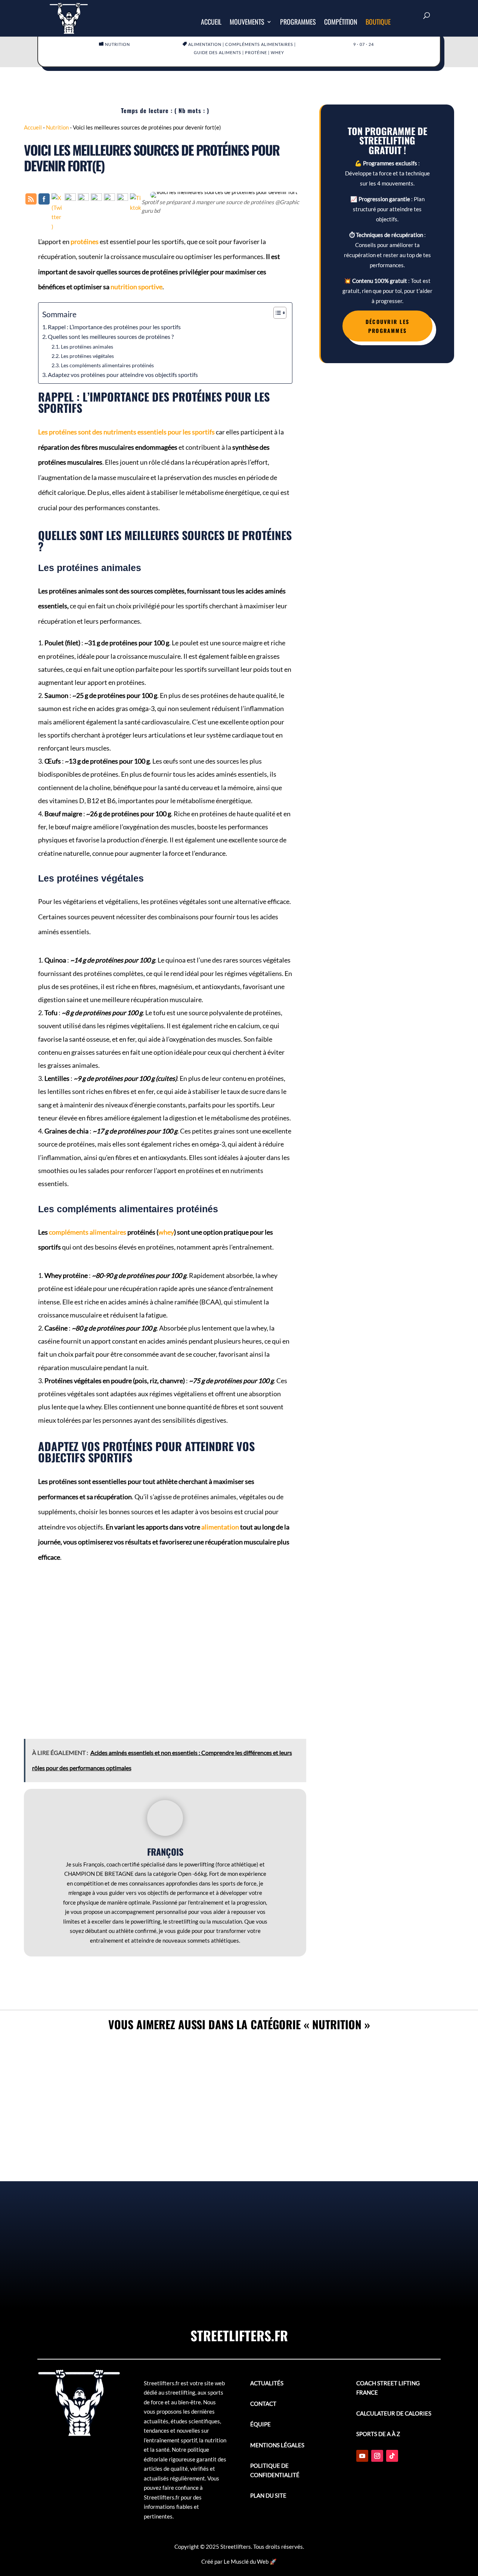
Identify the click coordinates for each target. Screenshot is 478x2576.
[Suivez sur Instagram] (377, 2456)
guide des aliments (218, 52)
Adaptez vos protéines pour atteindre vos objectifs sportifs (123, 375)
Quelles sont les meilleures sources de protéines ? (111, 336)
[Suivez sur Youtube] (362, 2456)
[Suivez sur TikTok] (392, 2456)
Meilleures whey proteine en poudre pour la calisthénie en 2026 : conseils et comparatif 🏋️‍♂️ (239, 2064)
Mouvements (247, 23)
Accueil (211, 23)
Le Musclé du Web (246, 2561)
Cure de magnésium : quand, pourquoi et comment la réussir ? (239, 2154)
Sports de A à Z (378, 2434)
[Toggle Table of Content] (276, 313)
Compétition (341, 23)
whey (277, 52)
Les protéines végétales (87, 356)
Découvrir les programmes (387, 326)
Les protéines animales (87, 347)
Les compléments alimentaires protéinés (107, 365)
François (165, 1852)
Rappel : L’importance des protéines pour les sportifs (114, 327)
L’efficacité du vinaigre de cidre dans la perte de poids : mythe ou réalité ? (239, 2245)
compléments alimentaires (259, 44)
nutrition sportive (136, 287)
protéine (256, 52)
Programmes (298, 23)
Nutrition (117, 44)
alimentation (205, 44)
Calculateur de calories (394, 2413)
